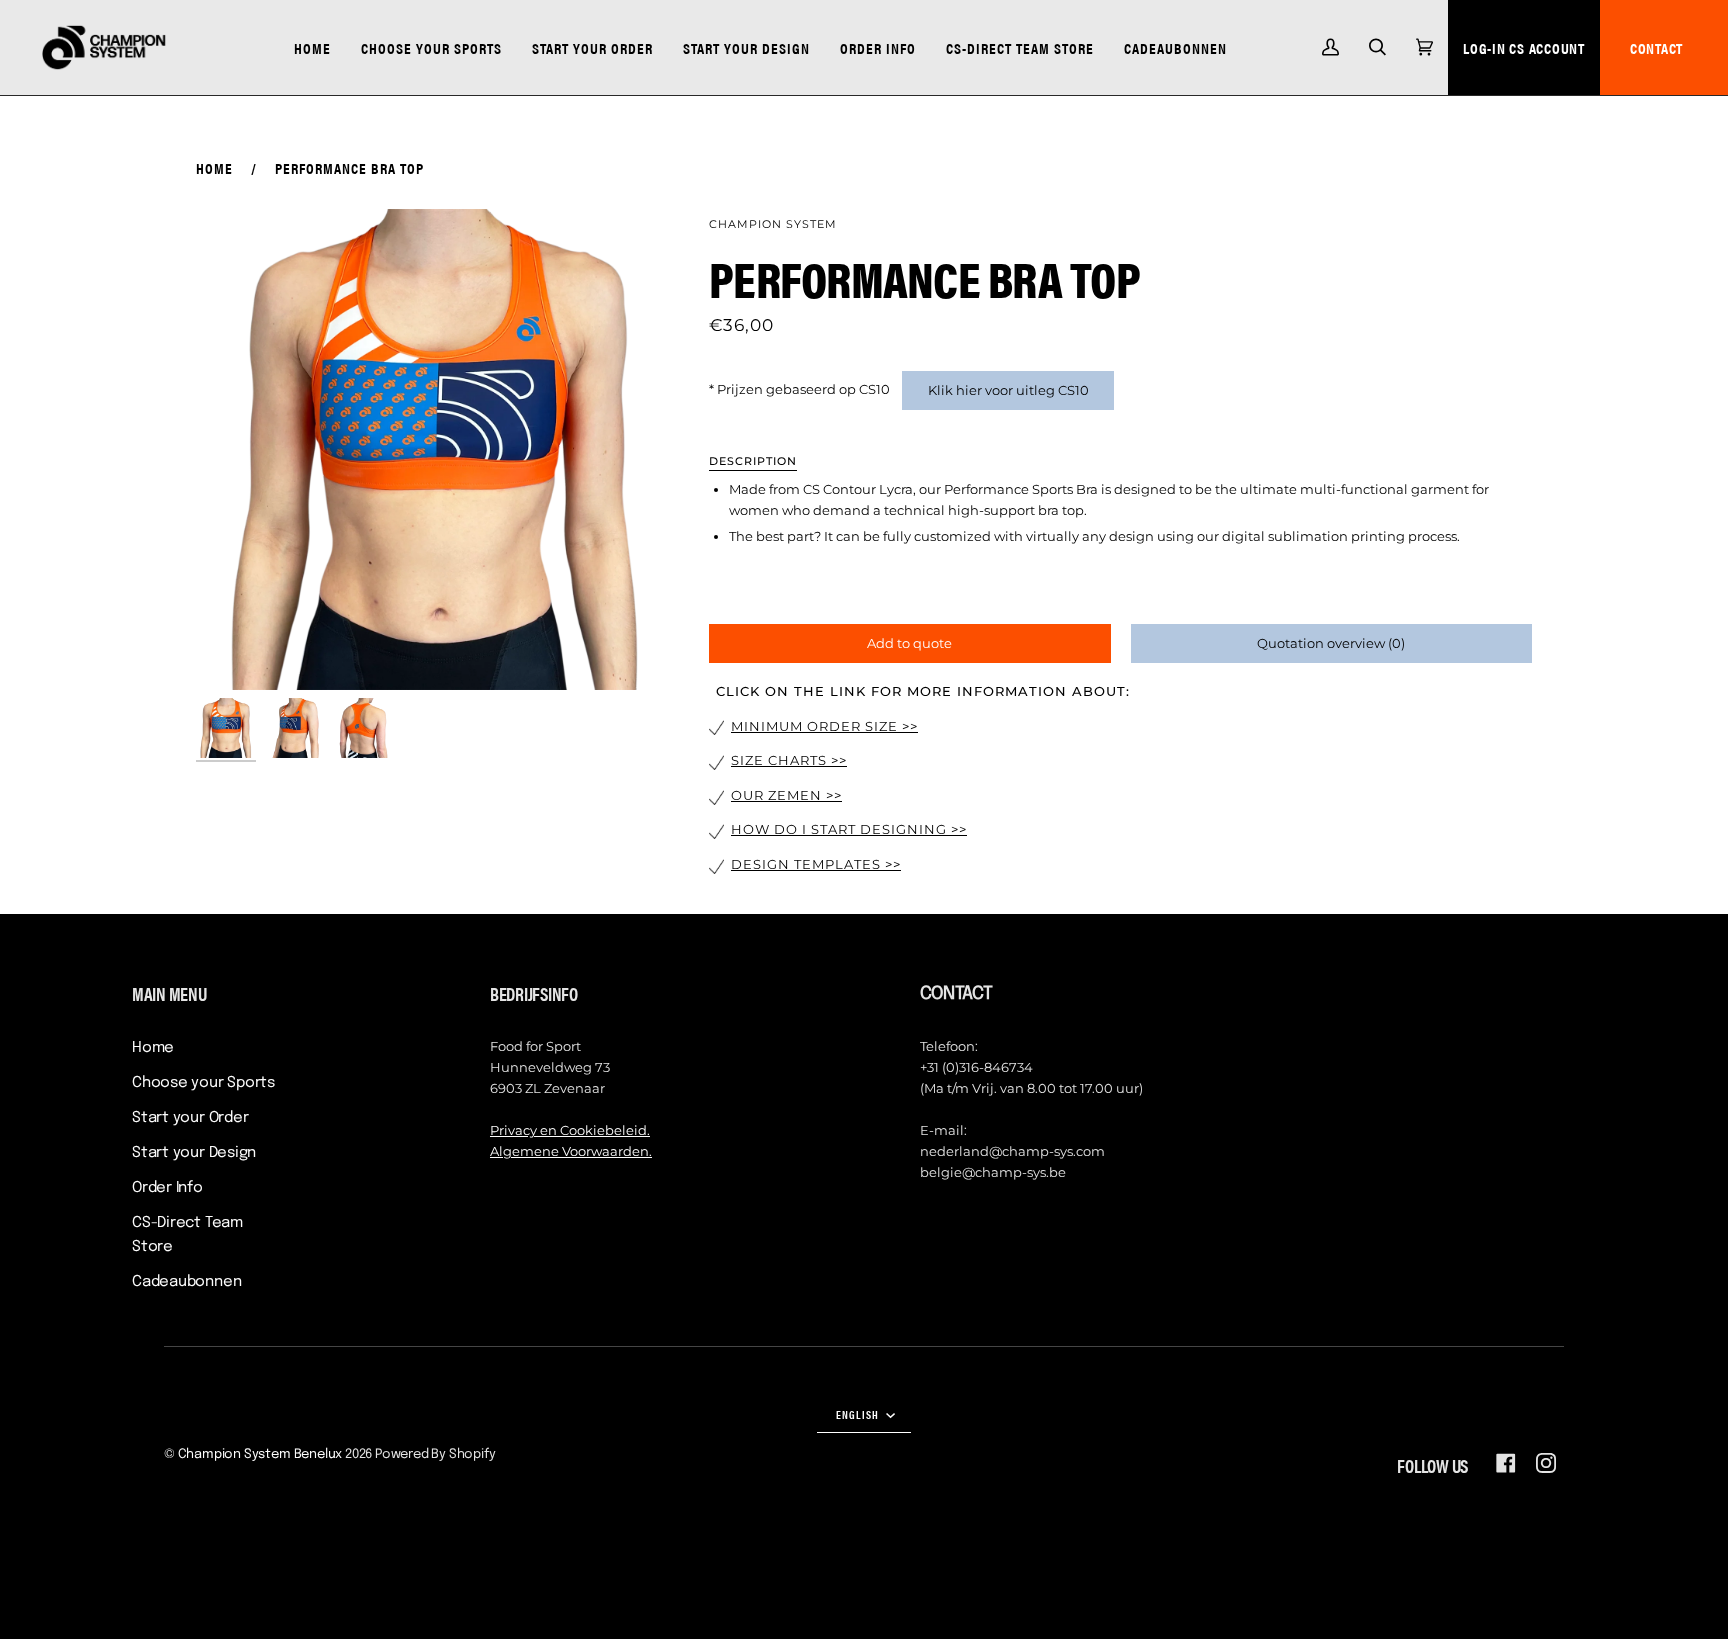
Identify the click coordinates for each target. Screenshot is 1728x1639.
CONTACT (1656, 47)
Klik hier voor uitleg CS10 (1008, 390)
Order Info (167, 1188)
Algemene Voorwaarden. (571, 1151)
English (859, 1414)
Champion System (773, 224)
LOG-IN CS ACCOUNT (1524, 47)
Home (214, 167)
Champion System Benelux (260, 1454)
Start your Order (190, 1118)
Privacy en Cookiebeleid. (570, 1130)
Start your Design (194, 1153)
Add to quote (909, 643)
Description (753, 461)
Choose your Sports (203, 1083)
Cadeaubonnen (186, 1282)
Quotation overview (1331, 643)
